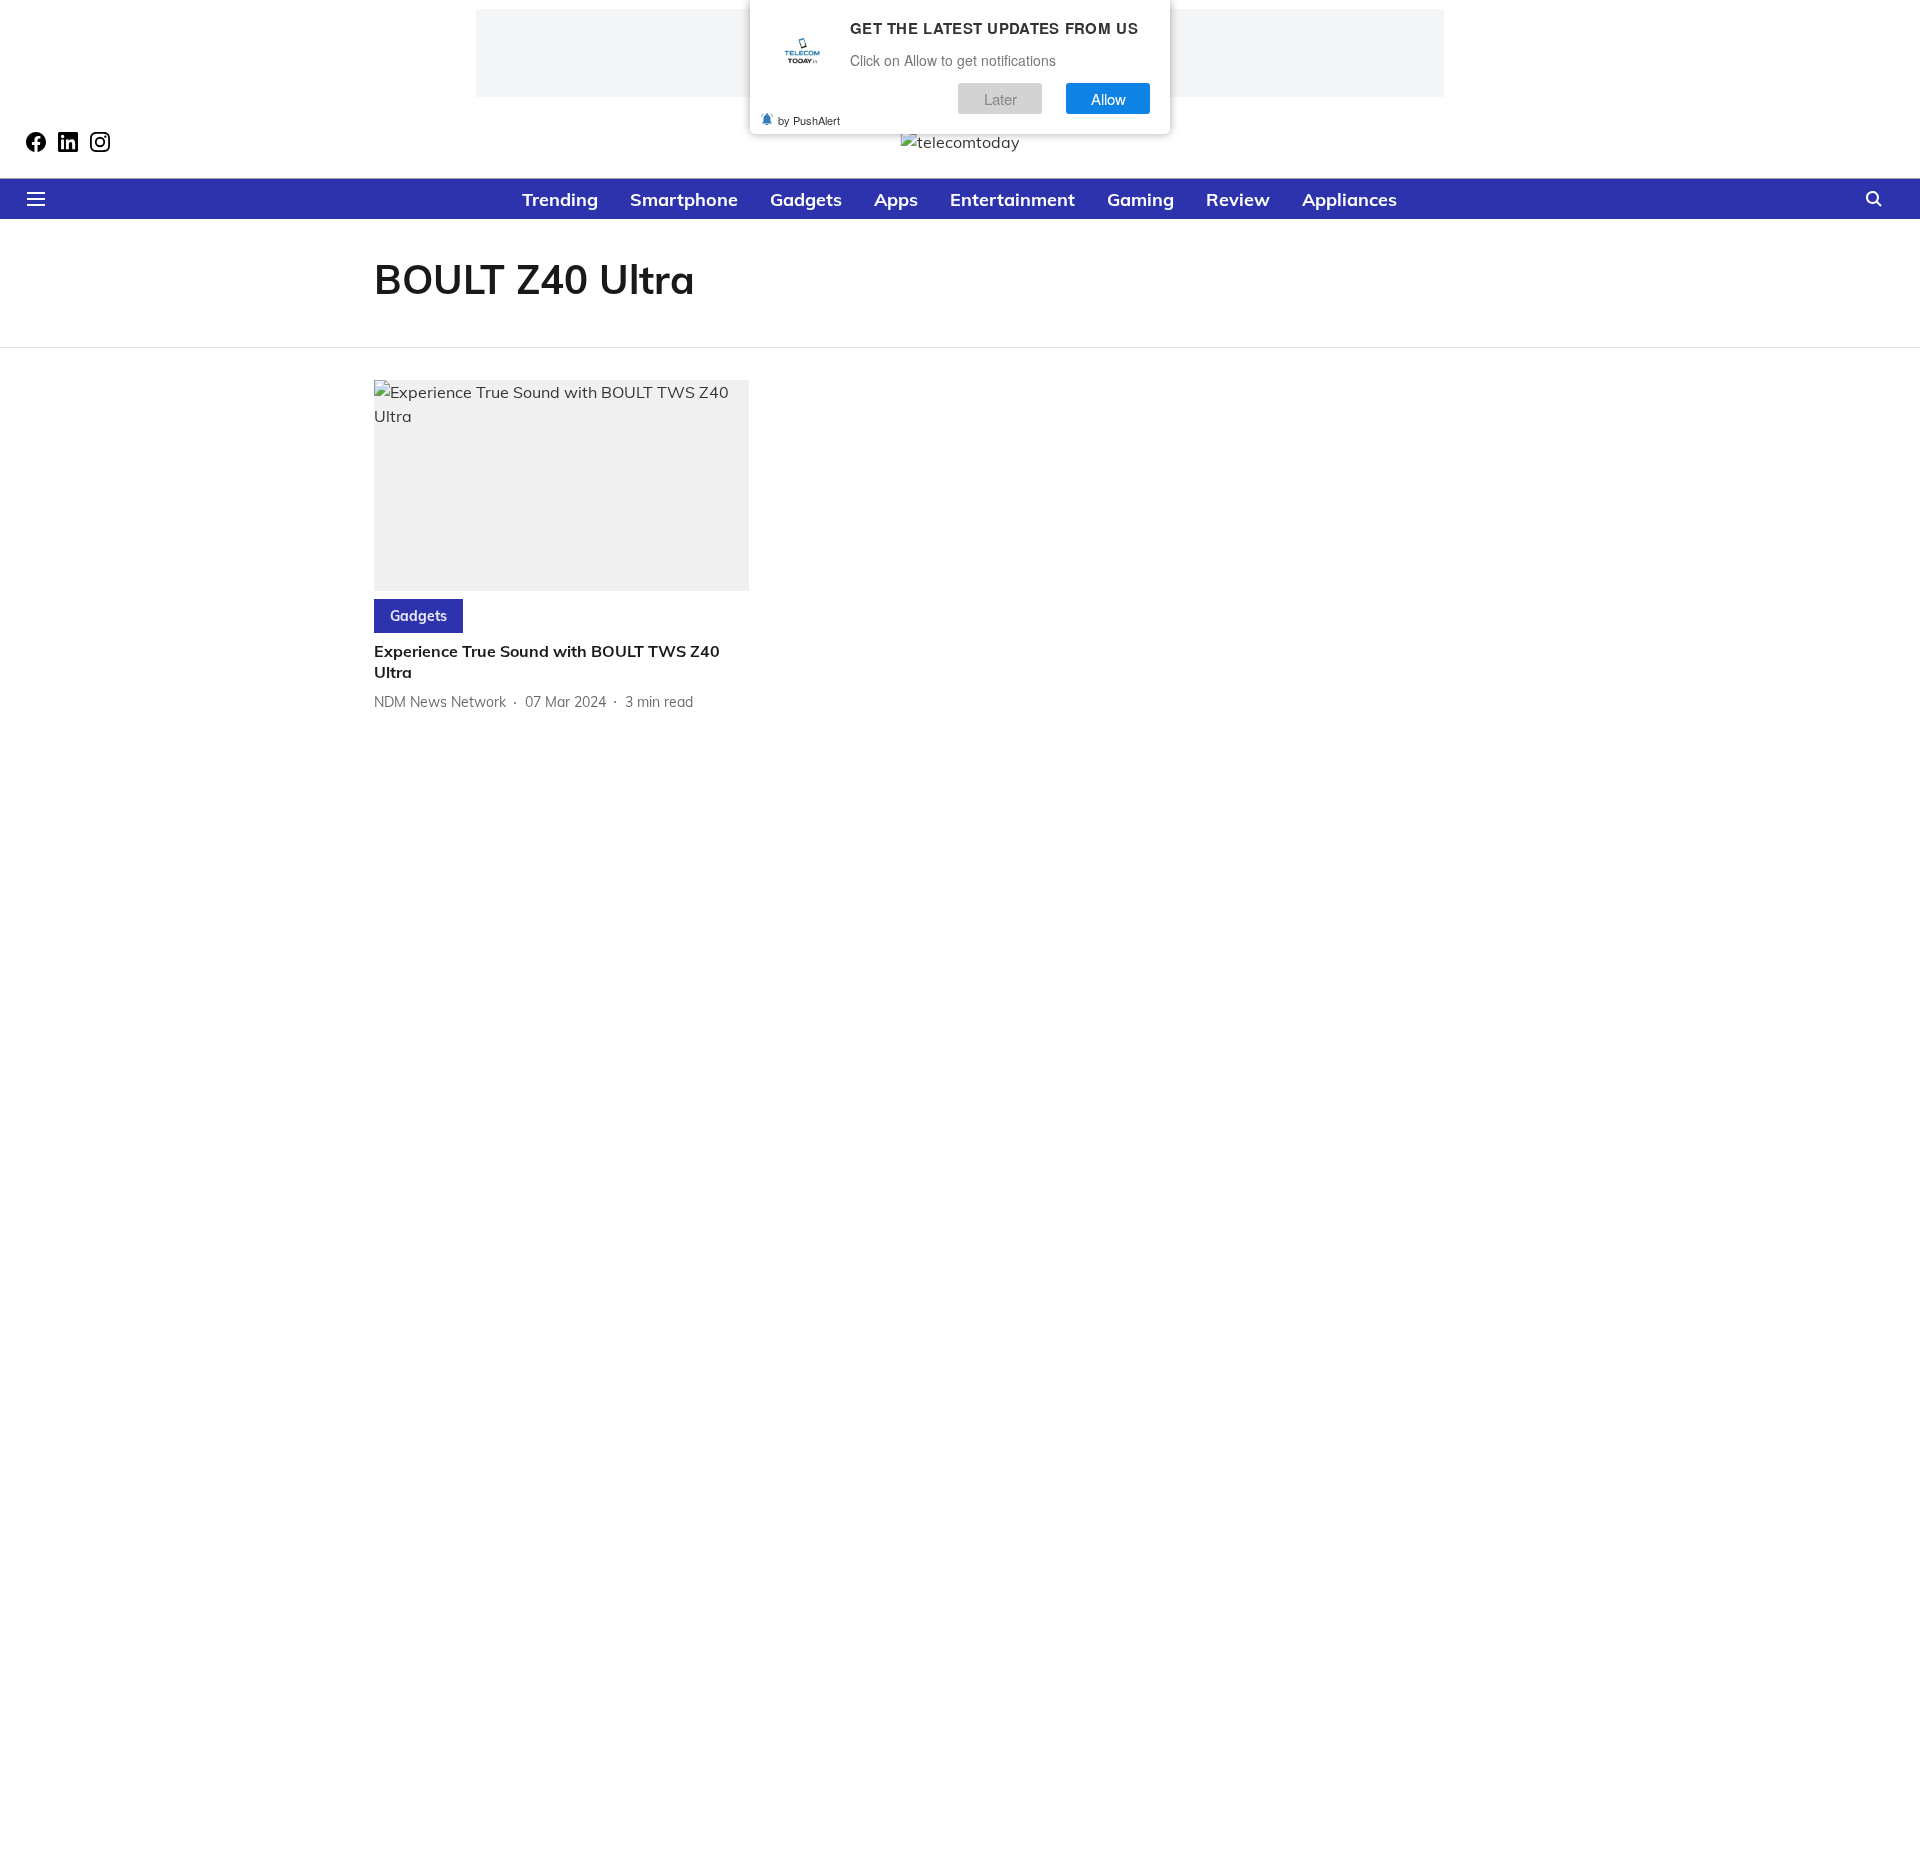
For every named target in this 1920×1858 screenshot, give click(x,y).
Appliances (1349, 199)
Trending (560, 199)
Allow (1108, 98)
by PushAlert (809, 120)
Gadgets (806, 199)
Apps (896, 199)
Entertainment (1012, 199)
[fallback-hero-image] (561, 485)
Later (1000, 98)
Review (1238, 199)
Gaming (1140, 199)
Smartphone (684, 199)
